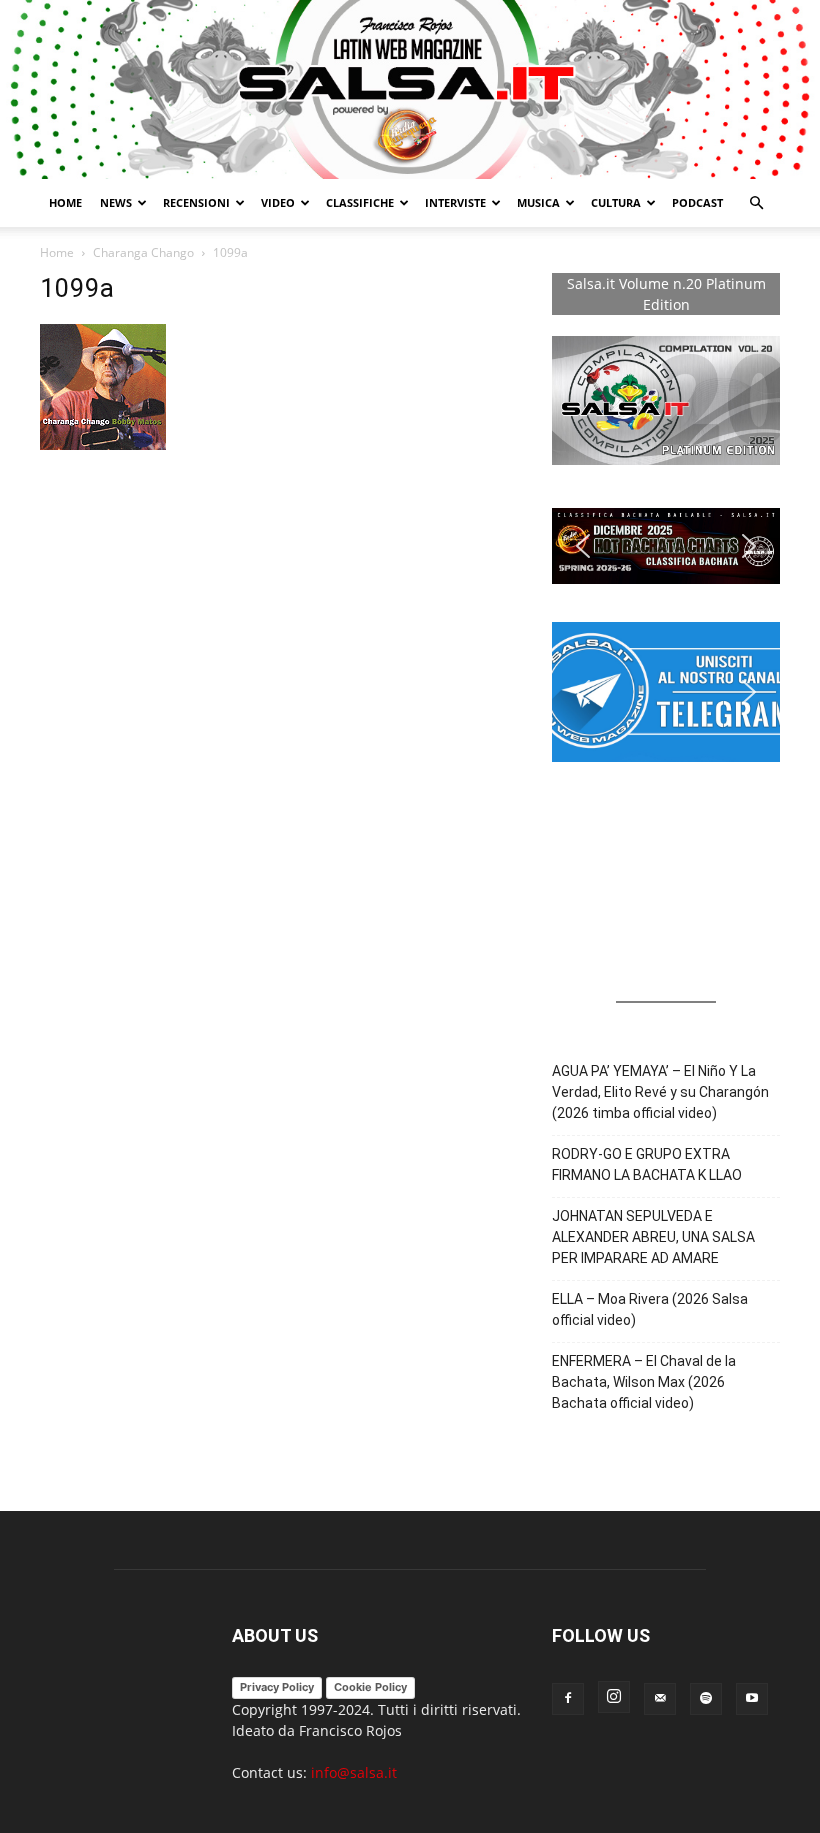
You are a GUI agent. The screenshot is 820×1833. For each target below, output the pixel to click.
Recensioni (196, 202)
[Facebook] (568, 1699)
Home (65, 202)
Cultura (616, 202)
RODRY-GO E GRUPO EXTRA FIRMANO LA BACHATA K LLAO (647, 1164)
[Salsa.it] (410, 89)
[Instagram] (614, 1697)
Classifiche (360, 202)
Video (278, 202)
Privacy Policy (277, 1687)
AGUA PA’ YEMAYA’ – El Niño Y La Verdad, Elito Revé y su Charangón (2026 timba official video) (660, 1092)
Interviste (455, 202)
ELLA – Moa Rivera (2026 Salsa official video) (650, 1309)
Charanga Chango (143, 252)
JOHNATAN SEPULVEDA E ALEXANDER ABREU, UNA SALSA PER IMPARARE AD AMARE (653, 1237)
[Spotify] (706, 1699)
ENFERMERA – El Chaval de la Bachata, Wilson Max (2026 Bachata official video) (644, 1382)
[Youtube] (752, 1699)
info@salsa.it (354, 1772)
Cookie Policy (370, 1687)
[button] (756, 203)
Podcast (697, 202)
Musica (538, 202)
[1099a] (103, 444)
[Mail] (660, 1699)
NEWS (116, 202)
